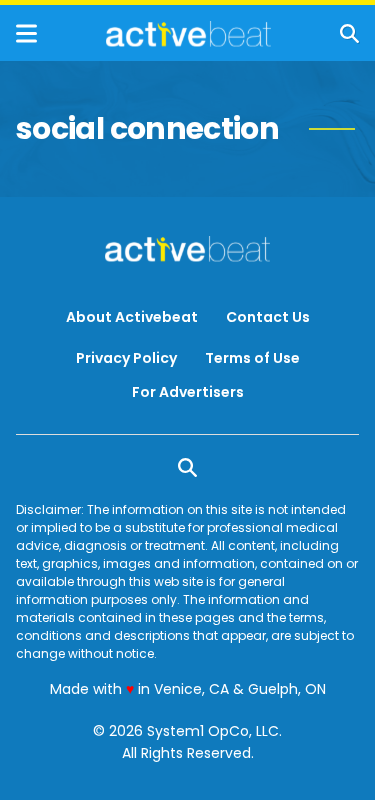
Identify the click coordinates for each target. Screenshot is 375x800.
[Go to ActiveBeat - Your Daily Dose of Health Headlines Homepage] (188, 34)
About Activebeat (132, 317)
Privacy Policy (126, 358)
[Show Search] (349, 33)
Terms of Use (252, 358)
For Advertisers (188, 392)
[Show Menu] (26, 33)
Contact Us (268, 317)
